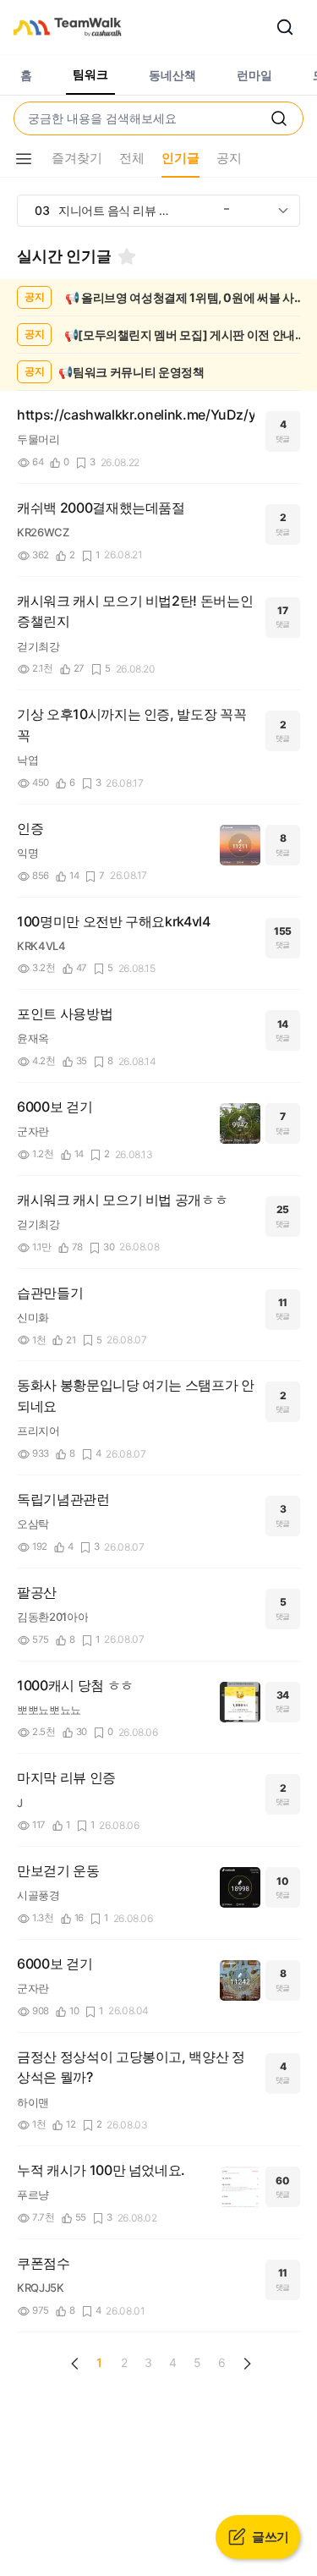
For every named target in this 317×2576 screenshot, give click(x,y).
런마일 (254, 75)
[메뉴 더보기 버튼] (24, 159)
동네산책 (172, 75)
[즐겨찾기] (127, 256)
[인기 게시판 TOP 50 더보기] (283, 211)
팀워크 (90, 74)
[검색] (285, 27)
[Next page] (247, 2364)
